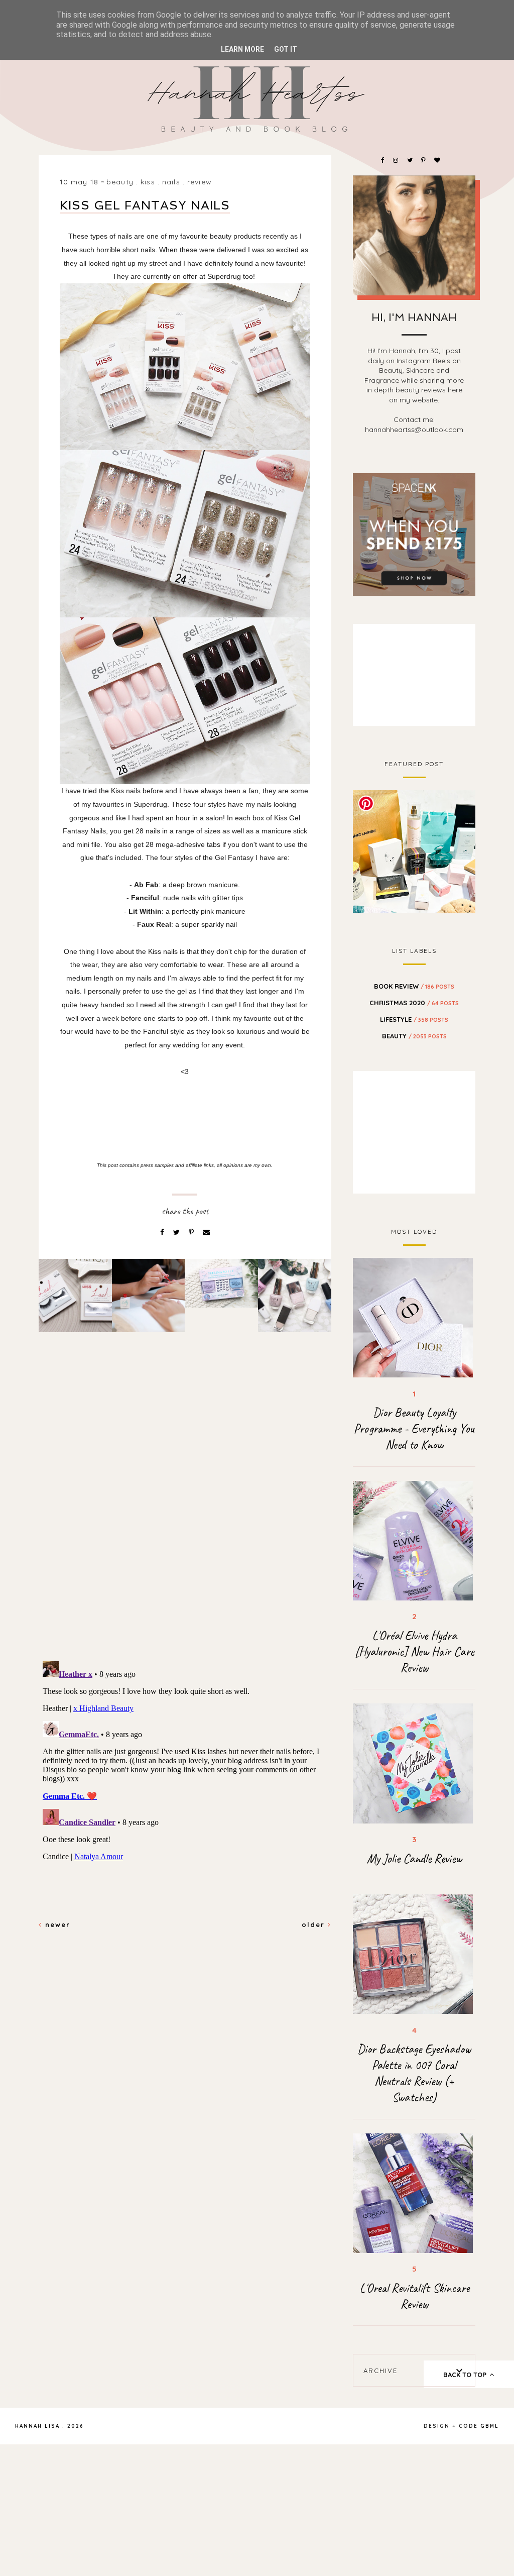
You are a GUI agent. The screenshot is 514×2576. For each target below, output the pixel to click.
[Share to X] (177, 1232)
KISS (148, 182)
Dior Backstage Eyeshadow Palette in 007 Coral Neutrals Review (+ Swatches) (414, 2073)
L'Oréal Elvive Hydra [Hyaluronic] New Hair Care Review (414, 1652)
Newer (56, 1924)
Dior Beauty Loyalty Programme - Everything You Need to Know (414, 1429)
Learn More (242, 49)
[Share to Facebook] (163, 1232)
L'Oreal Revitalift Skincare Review (414, 2296)
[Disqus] (185, 1513)
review (200, 182)
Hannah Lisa (37, 2426)
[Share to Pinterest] (192, 1232)
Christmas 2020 (414, 1003)
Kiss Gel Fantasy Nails (145, 205)
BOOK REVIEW (414, 986)
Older (315, 1924)
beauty (120, 182)
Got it (286, 49)
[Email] (206, 1232)
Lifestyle (414, 1019)
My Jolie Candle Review (414, 1859)
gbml (490, 2426)
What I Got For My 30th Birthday (414, 850)
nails (171, 182)
